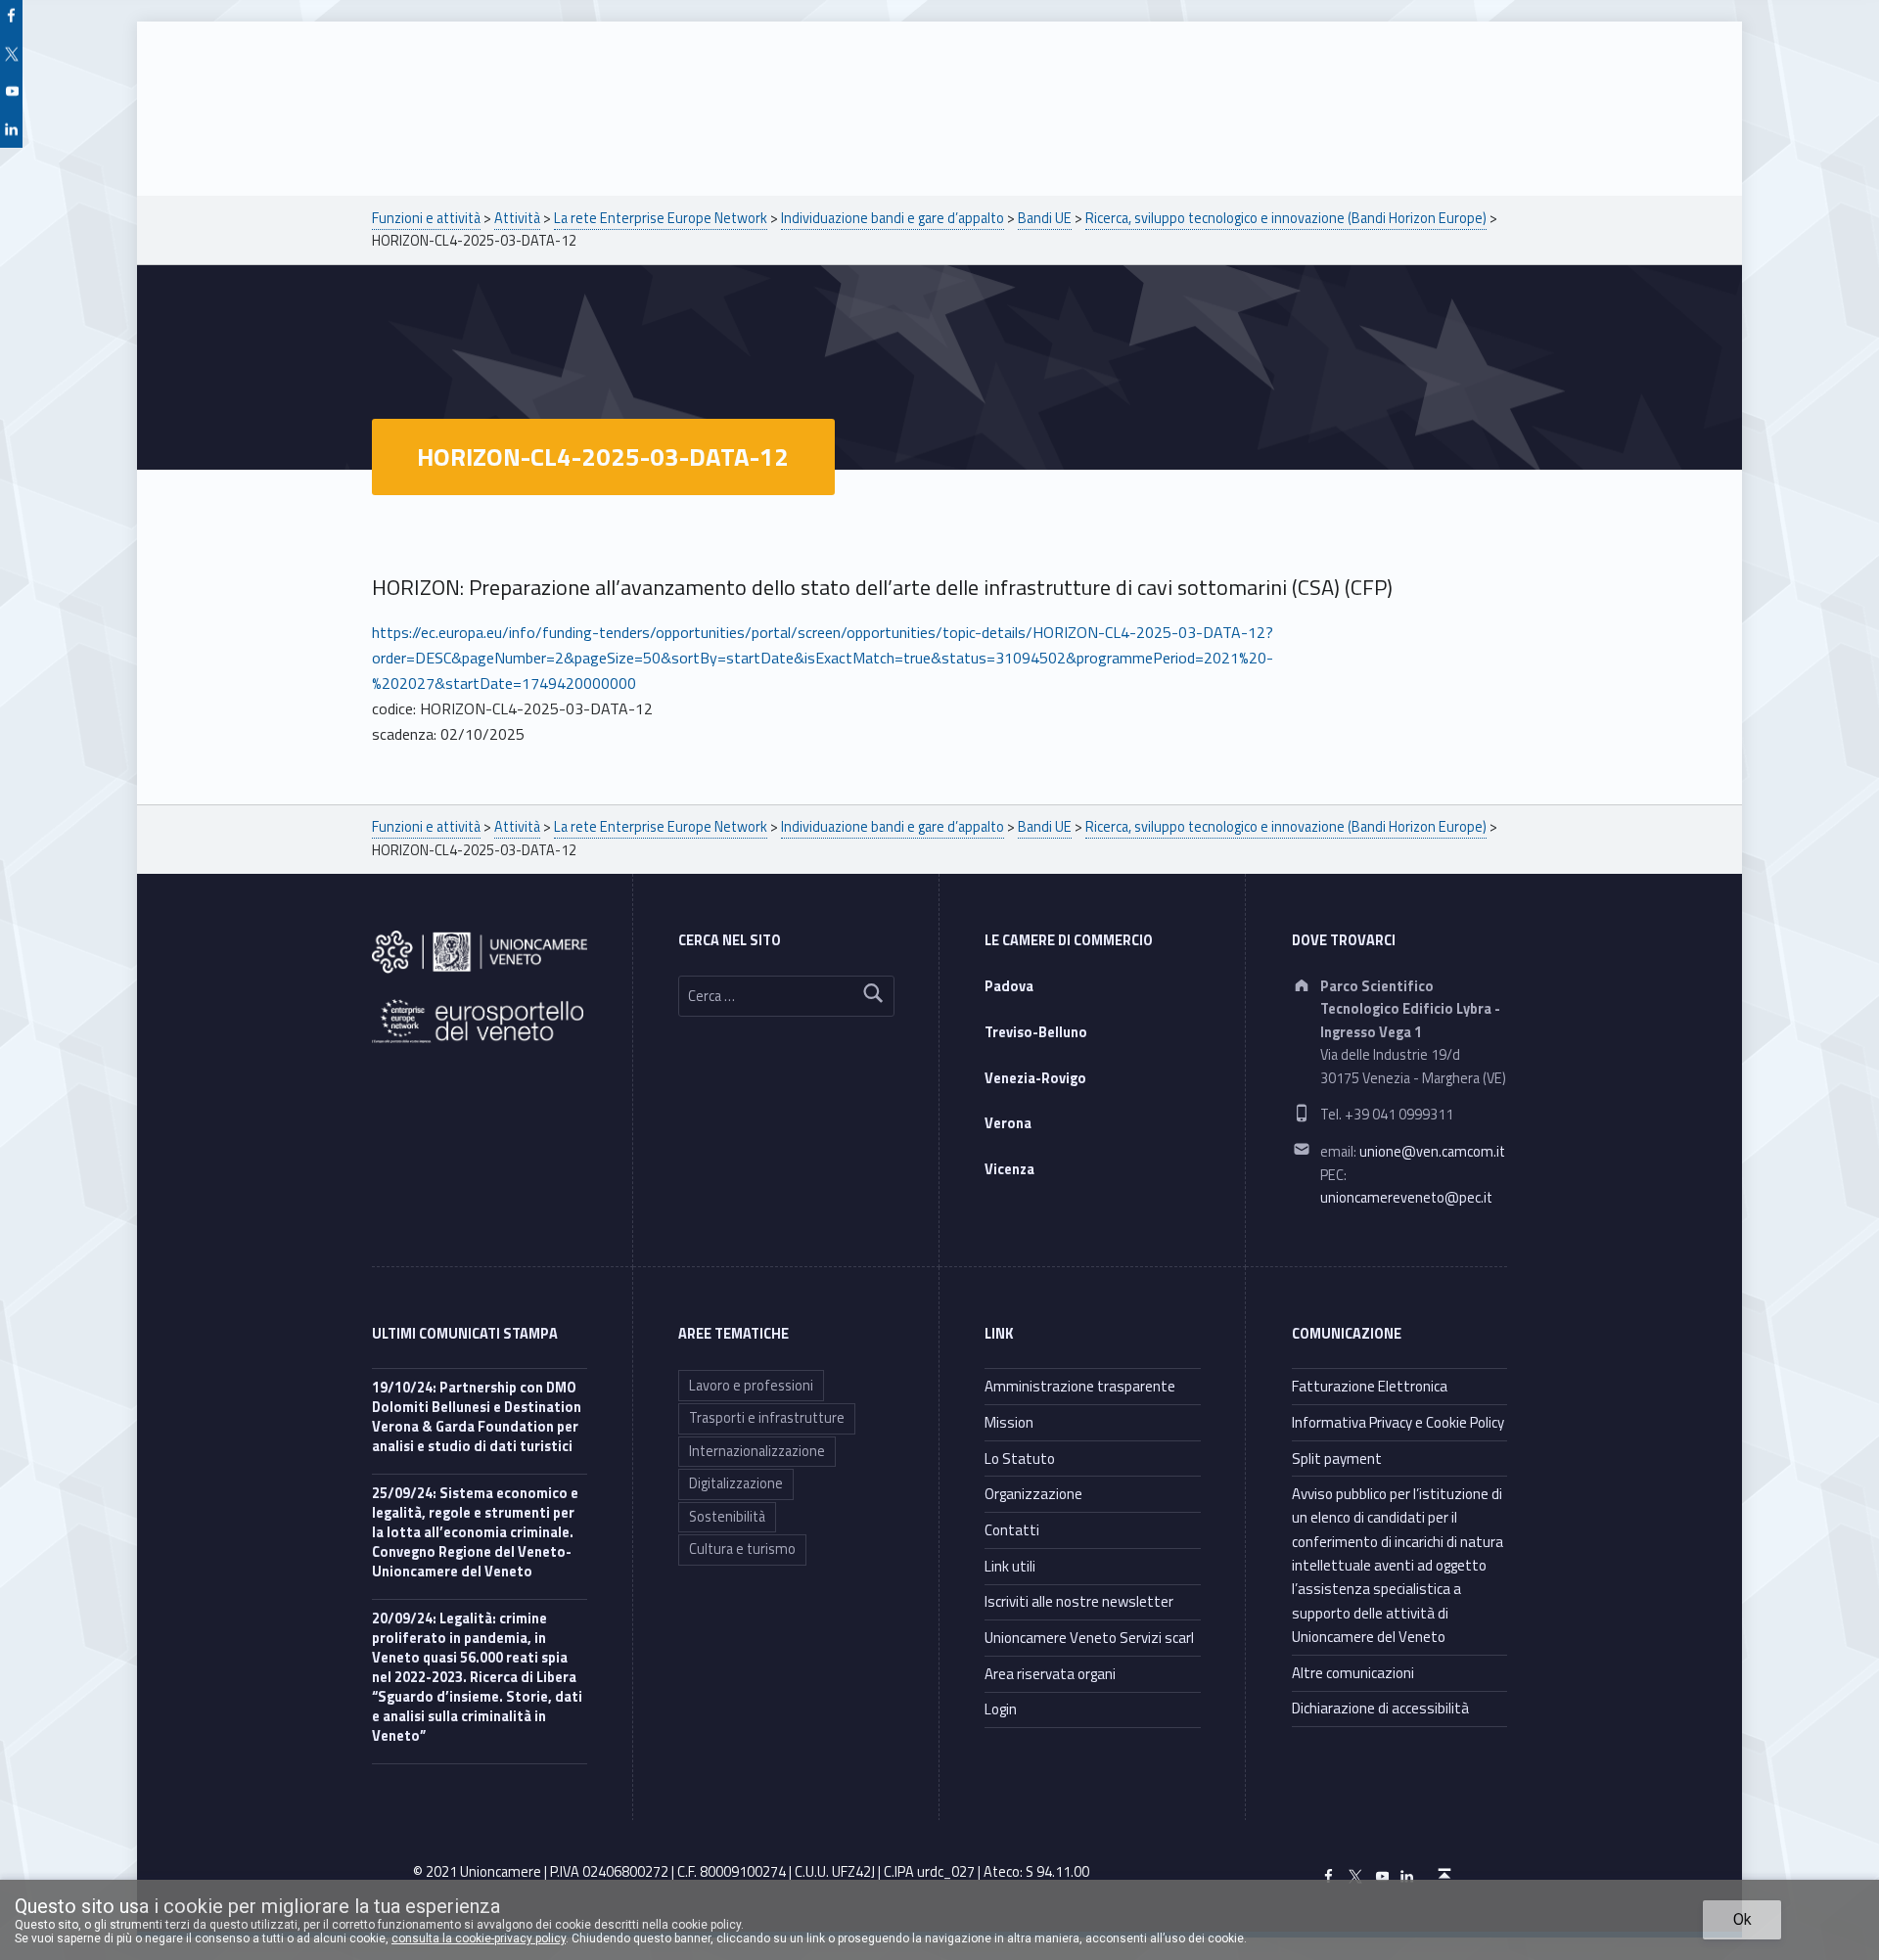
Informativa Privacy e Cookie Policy (1398, 1422)
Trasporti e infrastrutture (767, 1418)
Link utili (1010, 1566)
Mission (1009, 1422)
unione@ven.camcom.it (1432, 1152)
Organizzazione (1033, 1494)
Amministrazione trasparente (1080, 1386)
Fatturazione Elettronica (1370, 1386)
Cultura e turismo (742, 1549)
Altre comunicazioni (1353, 1673)
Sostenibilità (727, 1517)
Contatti (1012, 1530)
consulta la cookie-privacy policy (479, 1938)
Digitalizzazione (736, 1483)
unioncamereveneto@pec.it (1406, 1198)
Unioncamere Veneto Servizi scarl (1089, 1638)
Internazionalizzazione (757, 1451)
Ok (1742, 1919)
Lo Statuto (1020, 1459)
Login (1001, 1709)
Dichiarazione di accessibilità (1380, 1708)
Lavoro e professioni (751, 1386)
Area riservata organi (1050, 1674)
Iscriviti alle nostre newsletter (1079, 1601)
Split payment (1337, 1459)
